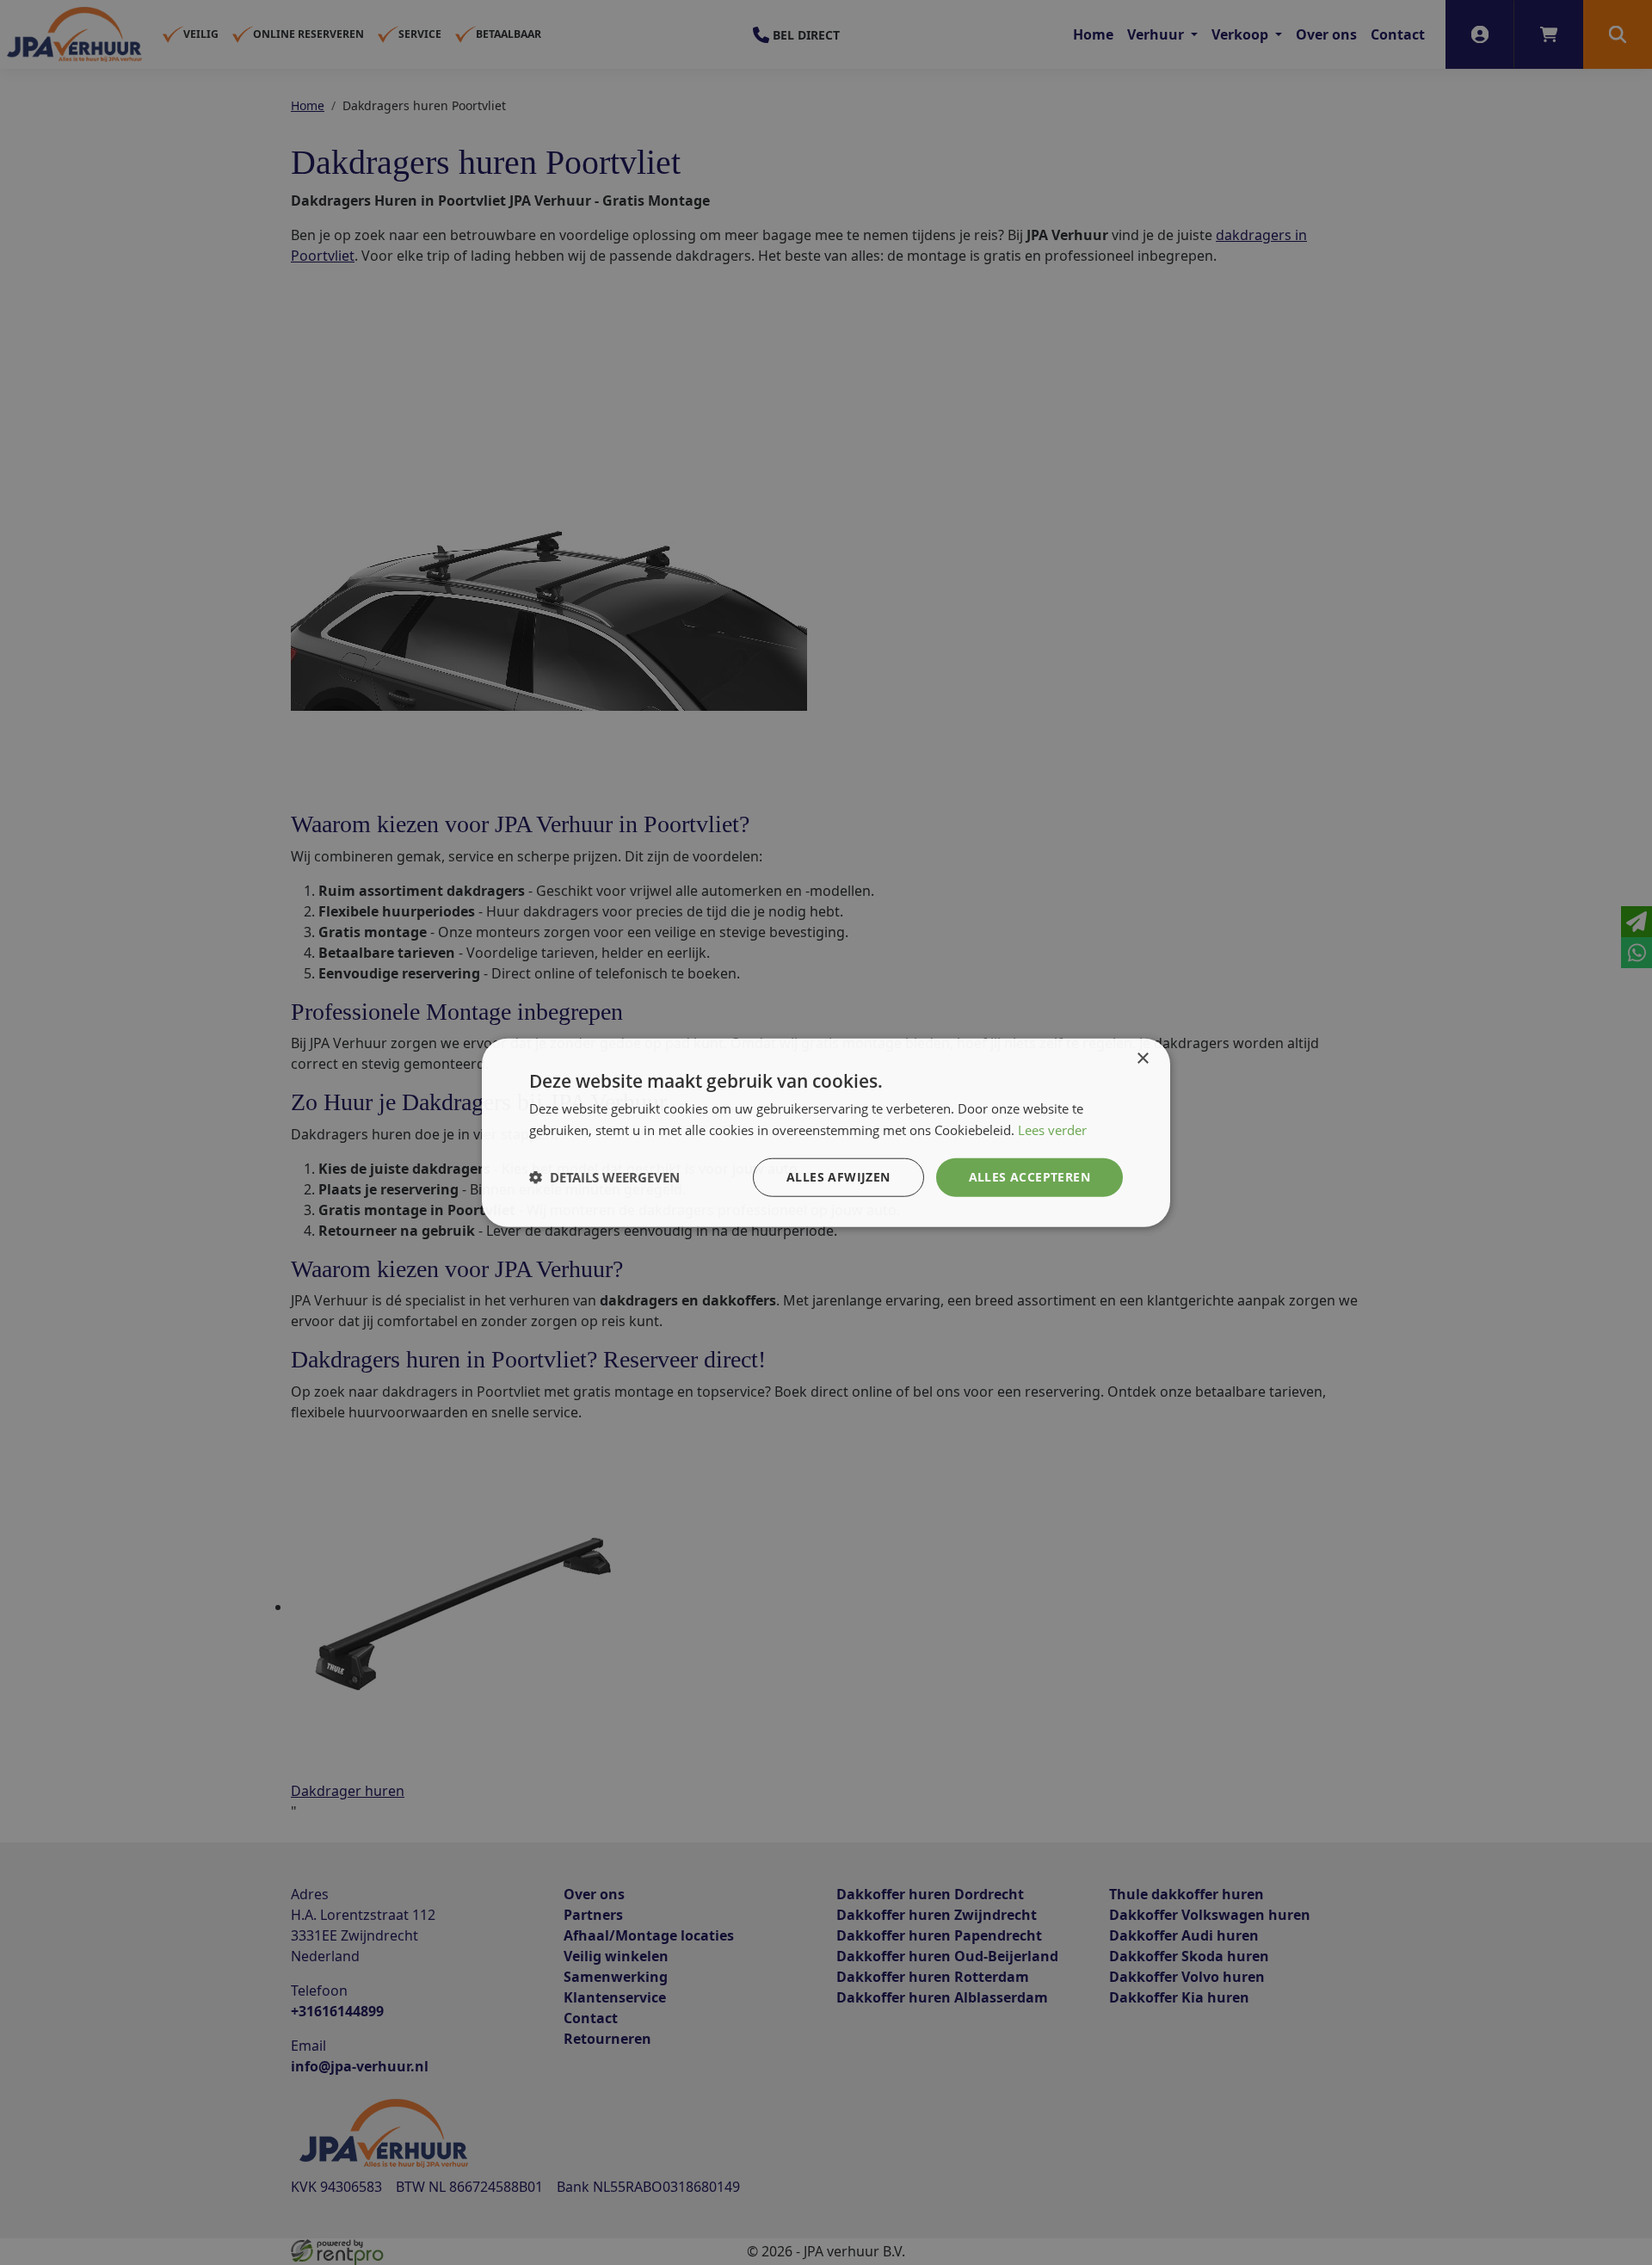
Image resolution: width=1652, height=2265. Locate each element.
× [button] (1142, 1059)
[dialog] (826, 1133)
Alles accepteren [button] (1029, 1177)
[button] (604, 1177)
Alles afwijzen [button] (838, 1177)
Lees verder (1052, 1130)
